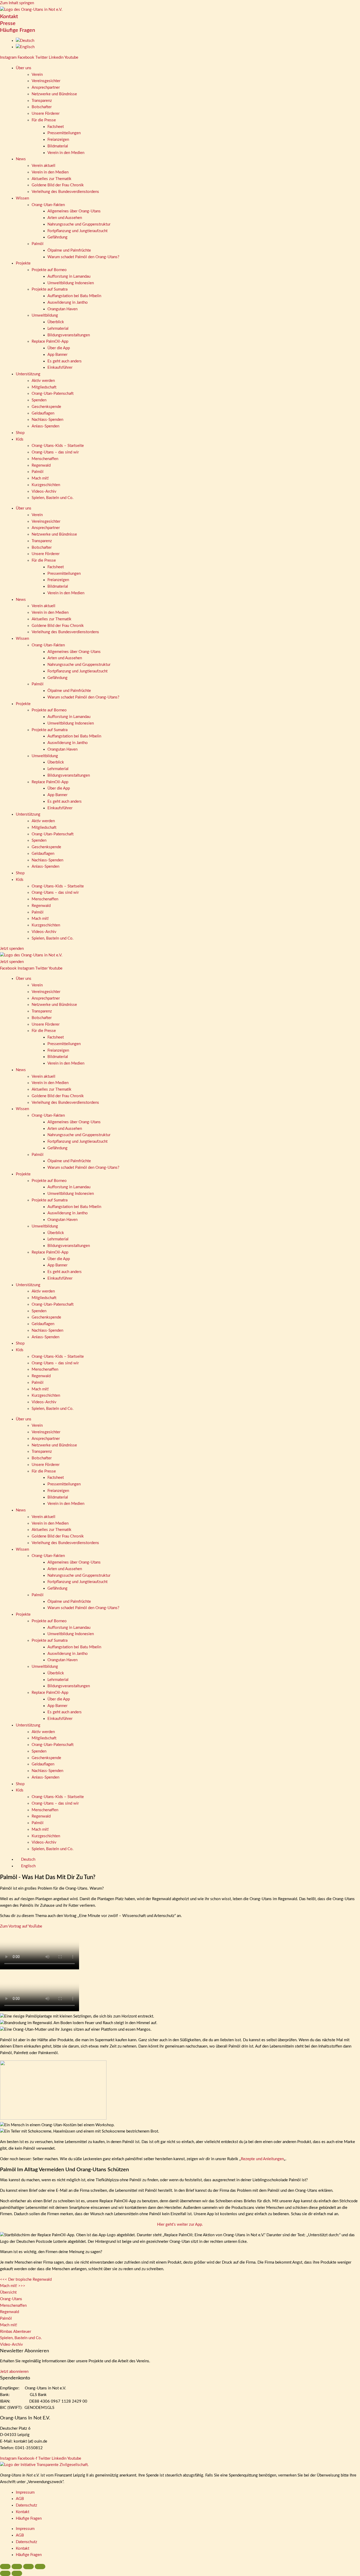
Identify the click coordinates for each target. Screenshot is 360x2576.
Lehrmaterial (58, 329)
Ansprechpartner (46, 88)
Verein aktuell (43, 166)
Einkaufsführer (60, 368)
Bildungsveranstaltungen (69, 335)
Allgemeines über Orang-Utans (74, 211)
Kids (20, 439)
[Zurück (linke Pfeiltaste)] (5, 2573)
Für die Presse (44, 120)
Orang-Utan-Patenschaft (53, 394)
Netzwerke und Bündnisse (54, 94)
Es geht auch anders (65, 361)
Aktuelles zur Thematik (52, 179)
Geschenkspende (46, 407)
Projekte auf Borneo (49, 270)
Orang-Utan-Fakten (48, 205)
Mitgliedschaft (44, 387)
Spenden (39, 400)
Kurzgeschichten (46, 485)
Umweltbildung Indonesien (71, 283)
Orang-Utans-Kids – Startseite (58, 446)
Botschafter (42, 107)
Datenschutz (26, 2505)
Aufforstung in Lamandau (69, 276)
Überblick (56, 322)
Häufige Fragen (18, 30)
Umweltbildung (45, 315)
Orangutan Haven (62, 309)
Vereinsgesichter (46, 81)
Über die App (59, 348)
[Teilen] (28, 2567)
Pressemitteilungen (64, 133)
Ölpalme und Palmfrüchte (69, 250)
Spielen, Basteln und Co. (53, 498)
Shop (20, 433)
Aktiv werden (43, 381)
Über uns (24, 68)
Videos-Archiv (44, 491)
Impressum (25, 2492)
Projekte (23, 263)
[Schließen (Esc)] (40, 2567)
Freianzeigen (58, 140)
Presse (8, 23)
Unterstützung (28, 374)
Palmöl (38, 244)
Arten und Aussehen (65, 218)
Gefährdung (57, 237)
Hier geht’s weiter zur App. (180, 2225)
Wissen (22, 198)
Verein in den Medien (66, 153)
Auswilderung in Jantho (68, 303)
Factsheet (56, 127)
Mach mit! (40, 478)
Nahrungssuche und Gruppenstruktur (79, 224)
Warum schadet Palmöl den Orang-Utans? (83, 257)
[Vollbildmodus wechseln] (17, 2567)
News (21, 159)
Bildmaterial (58, 146)
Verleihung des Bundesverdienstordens (65, 192)
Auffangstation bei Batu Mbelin (74, 296)
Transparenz (42, 101)
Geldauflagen (43, 413)
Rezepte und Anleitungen (262, 2159)
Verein (37, 75)
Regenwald (41, 465)
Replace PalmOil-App (50, 341)
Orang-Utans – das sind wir (55, 452)
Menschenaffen (45, 459)
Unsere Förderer (46, 114)
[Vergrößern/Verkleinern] (5, 2567)
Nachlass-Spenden (47, 420)
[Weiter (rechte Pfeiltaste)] (17, 2573)
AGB (20, 2499)
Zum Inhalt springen (17, 3)
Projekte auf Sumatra (50, 289)
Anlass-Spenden (45, 426)
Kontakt (9, 17)
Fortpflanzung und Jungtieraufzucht (77, 231)
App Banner (57, 355)
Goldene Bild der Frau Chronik (58, 185)
